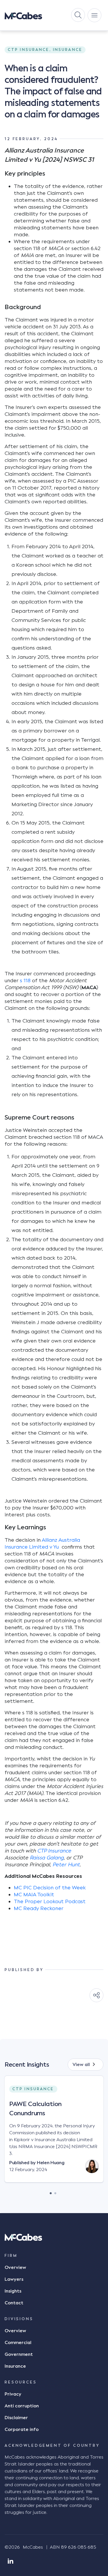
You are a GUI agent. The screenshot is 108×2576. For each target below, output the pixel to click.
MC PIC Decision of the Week (50, 1888)
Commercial (18, 2343)
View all (81, 2065)
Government (19, 2354)
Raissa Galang (47, 1858)
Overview (15, 2267)
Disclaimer (16, 2418)
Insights (13, 2291)
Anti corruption (22, 2406)
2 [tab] (55, 2192)
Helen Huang (51, 2163)
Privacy (13, 2394)
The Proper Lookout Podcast (50, 1901)
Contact (14, 2303)
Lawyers (14, 2279)
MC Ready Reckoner (39, 1908)
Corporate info (22, 2430)
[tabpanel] (54, 2134)
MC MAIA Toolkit (34, 1895)
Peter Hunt (66, 1865)
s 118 (25, 980)
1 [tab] (51, 2192)
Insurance (15, 2366)
